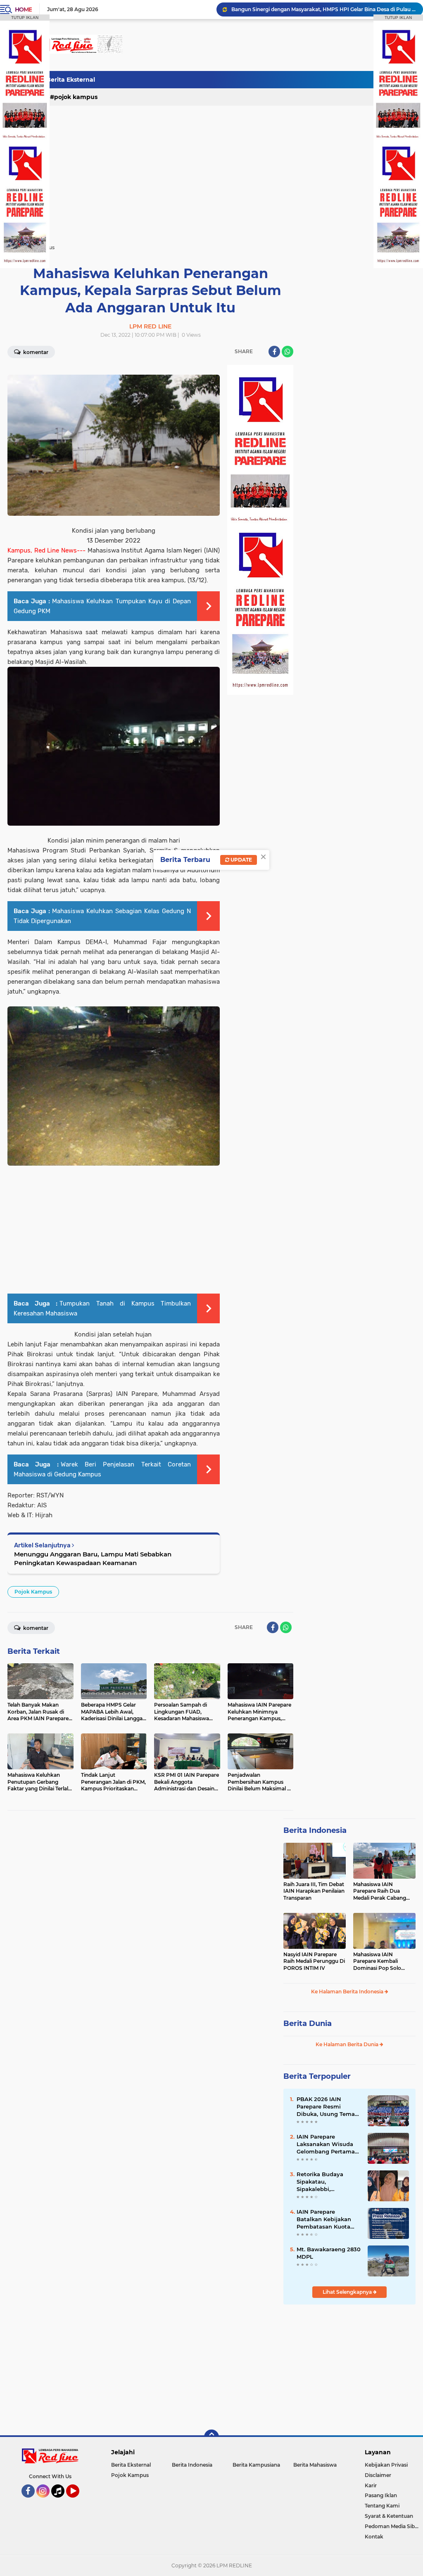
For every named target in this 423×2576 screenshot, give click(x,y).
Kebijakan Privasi (386, 2465)
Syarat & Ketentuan (389, 2516)
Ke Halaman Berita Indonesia (348, 1992)
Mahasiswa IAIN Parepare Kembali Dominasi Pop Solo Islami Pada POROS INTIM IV (378, 1962)
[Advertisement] (265, 80)
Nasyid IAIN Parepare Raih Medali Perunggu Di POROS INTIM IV (314, 1961)
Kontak (374, 2537)
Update (241, 860)
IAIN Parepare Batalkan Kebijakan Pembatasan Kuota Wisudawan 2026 (324, 2219)
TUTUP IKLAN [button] (25, 18)
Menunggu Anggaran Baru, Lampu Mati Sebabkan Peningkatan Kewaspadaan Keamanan (93, 1558)
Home (23, 9)
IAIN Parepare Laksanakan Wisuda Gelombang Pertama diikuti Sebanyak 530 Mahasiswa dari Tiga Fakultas (326, 2144)
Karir (371, 2485)
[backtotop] (211, 2437)
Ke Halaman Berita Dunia (348, 2044)
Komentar (35, 352)
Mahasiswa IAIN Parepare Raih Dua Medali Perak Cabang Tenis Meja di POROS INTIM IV (380, 1891)
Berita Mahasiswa (315, 2465)
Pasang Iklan (381, 2495)
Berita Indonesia (315, 1830)
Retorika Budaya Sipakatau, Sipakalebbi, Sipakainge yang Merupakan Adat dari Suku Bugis (326, 2182)
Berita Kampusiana (256, 2465)
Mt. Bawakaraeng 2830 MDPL (329, 2253)
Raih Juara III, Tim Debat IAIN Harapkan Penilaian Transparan (314, 1891)
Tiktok (60, 2501)
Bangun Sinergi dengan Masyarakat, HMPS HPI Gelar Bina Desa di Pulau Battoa (323, 9)
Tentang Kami (382, 2506)
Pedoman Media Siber (392, 2526)
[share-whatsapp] (288, 352)
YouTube (78, 2501)
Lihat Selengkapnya (348, 2292)
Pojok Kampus (76, 97)
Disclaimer (378, 2475)
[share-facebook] (274, 352)
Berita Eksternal (71, 80)
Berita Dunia (308, 2023)
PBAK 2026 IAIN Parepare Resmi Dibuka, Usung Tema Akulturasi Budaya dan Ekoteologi (329, 2107)
